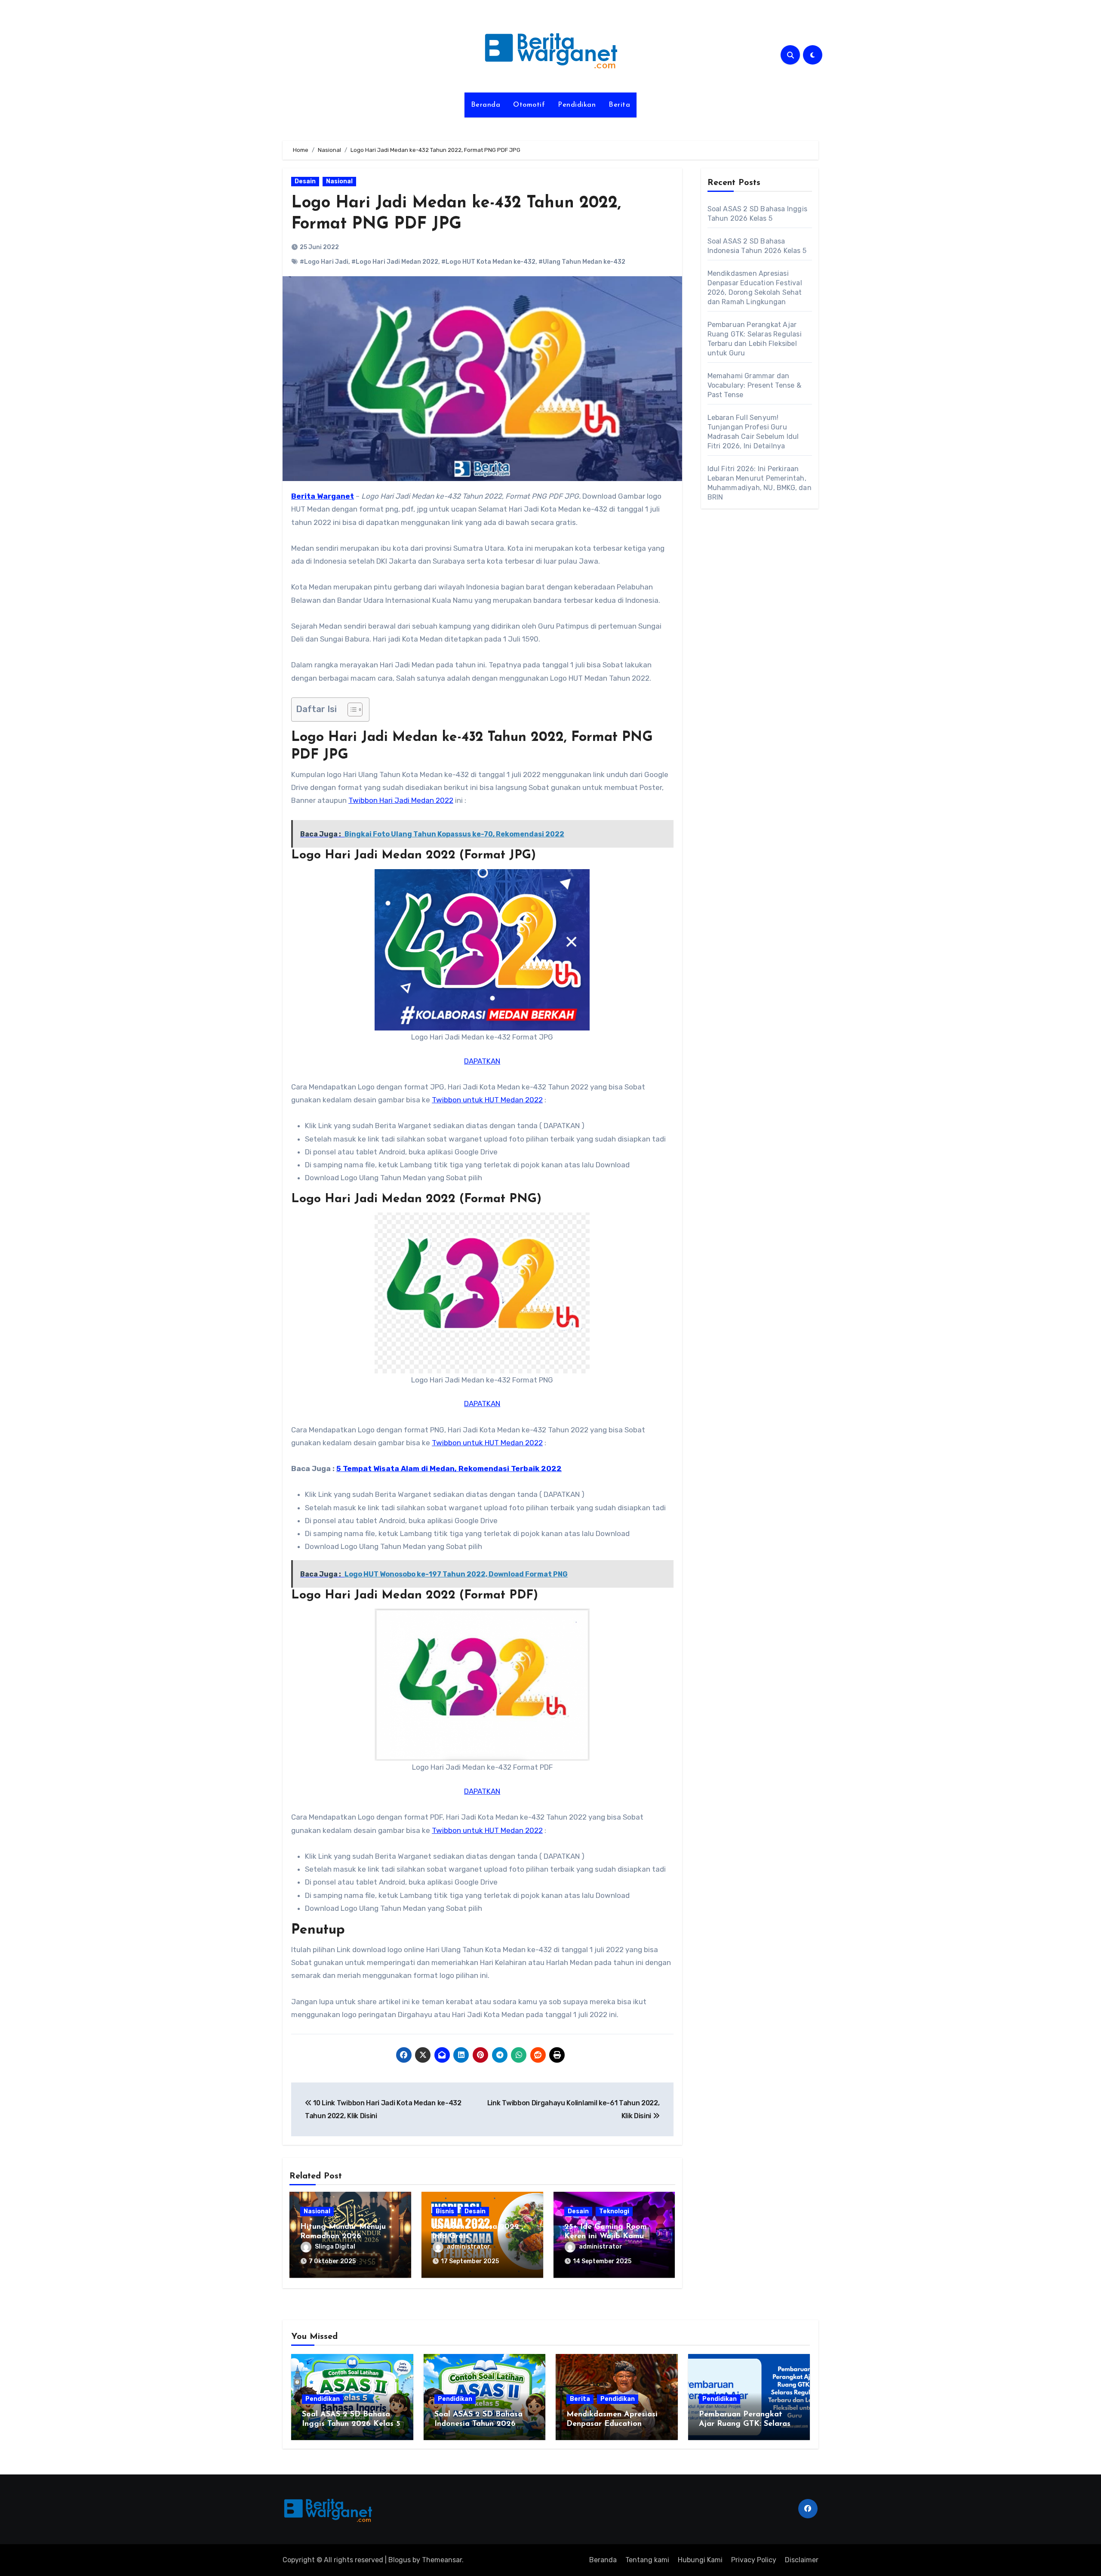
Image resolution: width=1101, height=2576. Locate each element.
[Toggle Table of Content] (351, 710)
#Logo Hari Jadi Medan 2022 (395, 262)
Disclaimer (802, 2560)
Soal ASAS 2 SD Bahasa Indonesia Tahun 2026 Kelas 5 (478, 2424)
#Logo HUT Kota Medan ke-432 (488, 262)
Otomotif (529, 105)
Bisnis (445, 2211)
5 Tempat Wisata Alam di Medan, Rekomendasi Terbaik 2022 (449, 1468)
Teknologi (614, 2211)
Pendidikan (577, 105)
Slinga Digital (335, 2247)
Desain (305, 181)
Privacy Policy (754, 2560)
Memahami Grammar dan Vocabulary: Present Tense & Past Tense (754, 385)
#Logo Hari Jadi (324, 262)
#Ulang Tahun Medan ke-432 (582, 262)
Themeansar (442, 2560)
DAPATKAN (482, 1061)
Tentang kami (647, 2560)
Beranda (486, 105)
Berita (619, 105)
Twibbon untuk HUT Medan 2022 (487, 1100)
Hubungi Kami (700, 2560)
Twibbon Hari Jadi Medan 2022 (401, 800)
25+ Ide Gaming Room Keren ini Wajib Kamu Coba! (606, 2236)
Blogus (400, 2560)
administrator (469, 2247)
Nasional (339, 181)
